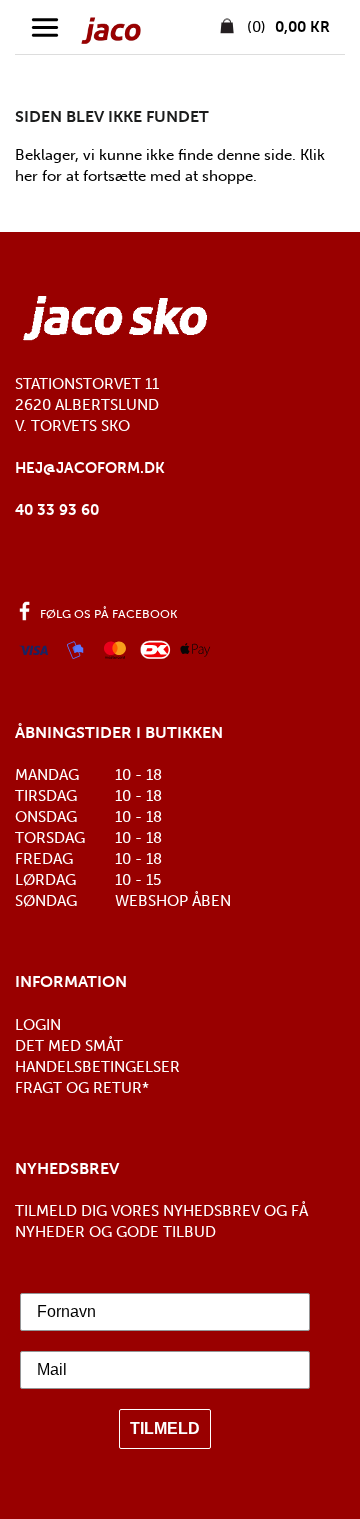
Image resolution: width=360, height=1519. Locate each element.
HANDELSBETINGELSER (97, 1067)
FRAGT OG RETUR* (82, 1088)
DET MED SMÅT (69, 1046)
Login (38, 1025)
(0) (286, 27)
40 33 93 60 (57, 510)
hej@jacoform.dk (90, 468)
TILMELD (165, 1428)
